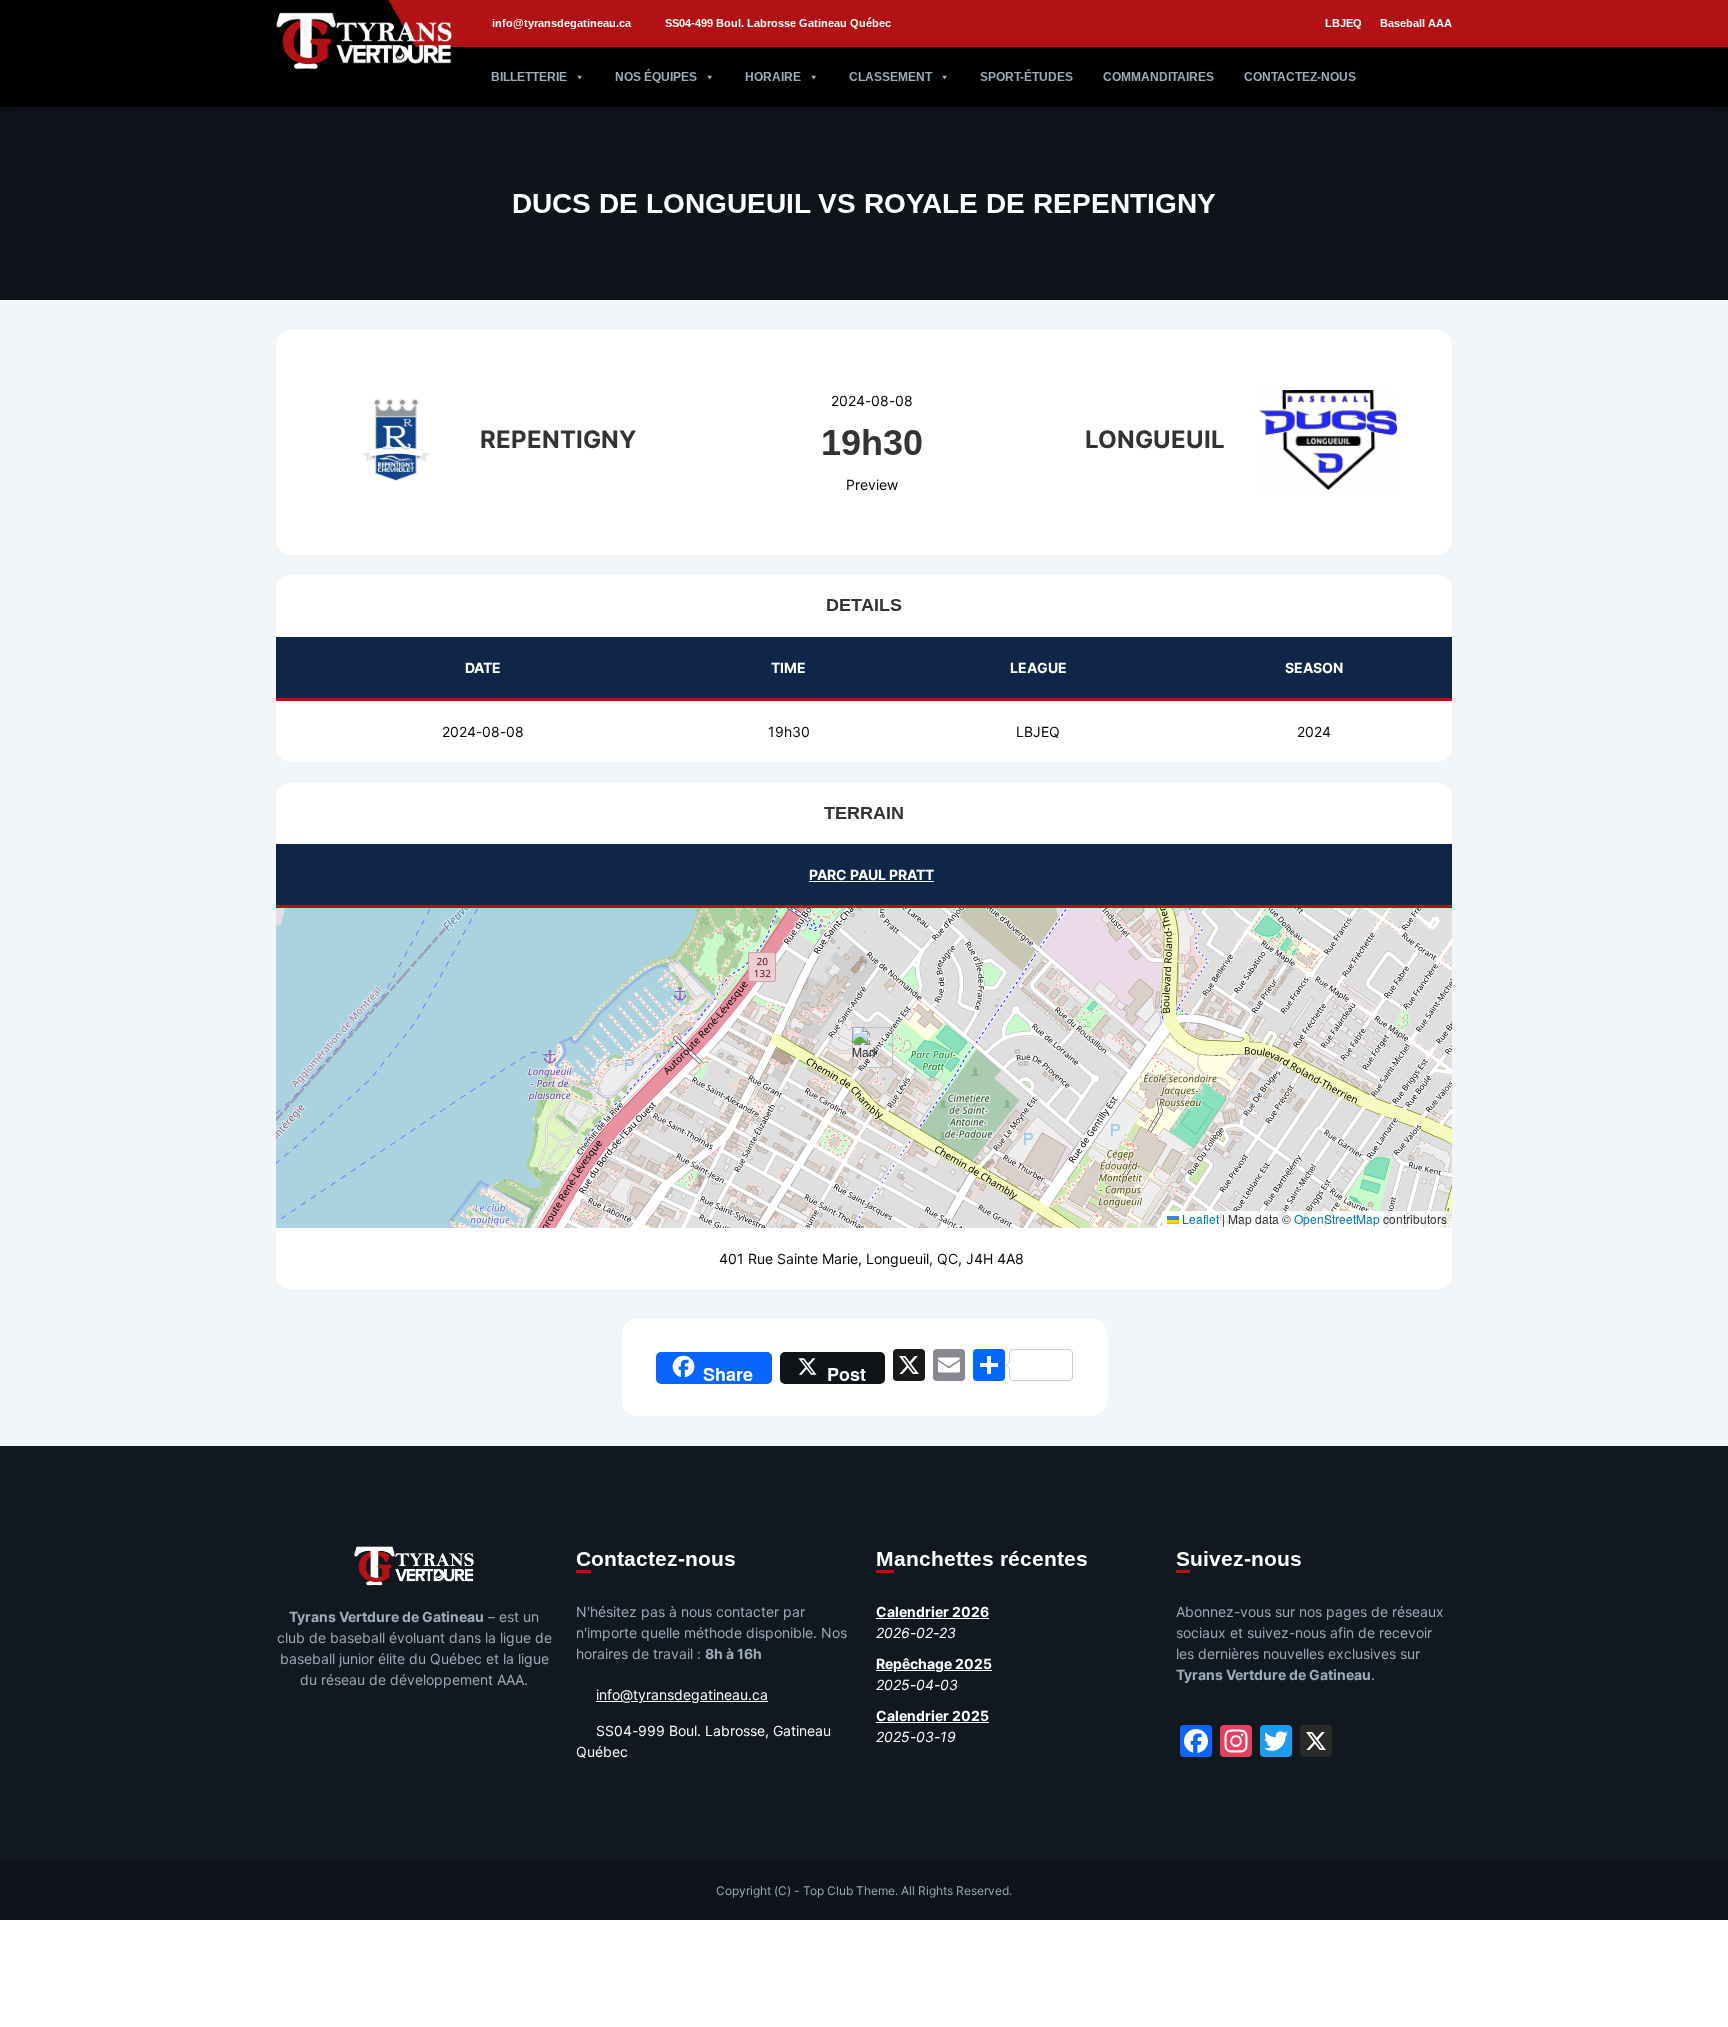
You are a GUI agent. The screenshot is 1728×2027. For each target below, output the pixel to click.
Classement (890, 77)
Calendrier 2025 (932, 1715)
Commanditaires (1158, 77)
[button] (864, 1047)
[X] (909, 1367)
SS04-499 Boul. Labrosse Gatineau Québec (778, 23)
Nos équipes (656, 77)
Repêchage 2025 (934, 1663)
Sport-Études (1026, 77)
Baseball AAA (1416, 23)
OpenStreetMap (1337, 1218)
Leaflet (1199, 1218)
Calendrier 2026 (932, 1611)
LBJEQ (1343, 23)
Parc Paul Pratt (871, 874)
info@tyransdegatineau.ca (561, 23)
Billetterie (529, 77)
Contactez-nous (1300, 77)
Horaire (773, 77)
